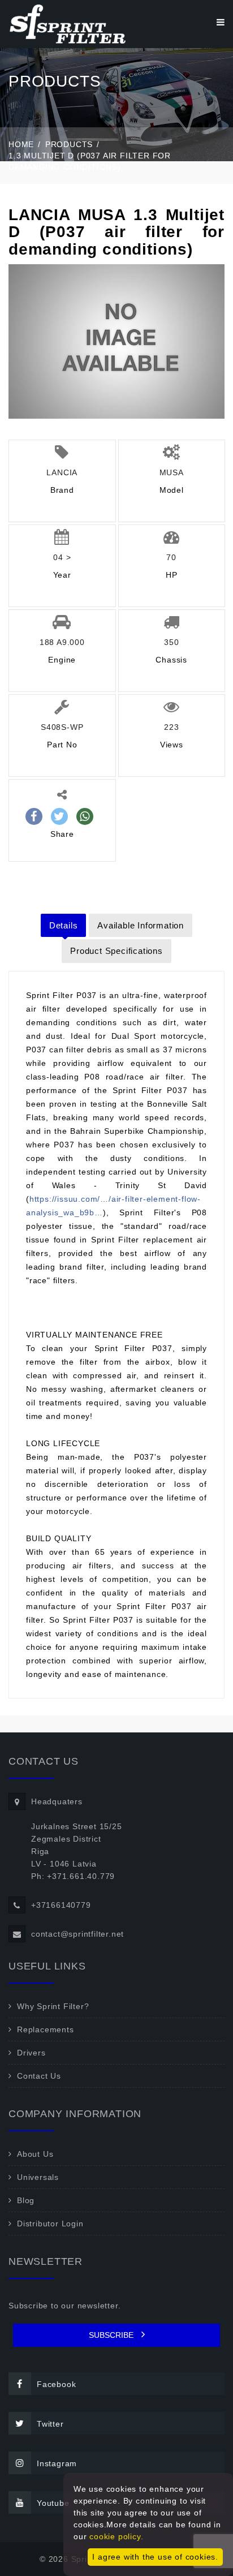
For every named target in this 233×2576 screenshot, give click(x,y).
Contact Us (39, 2076)
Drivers (31, 2053)
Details (64, 925)
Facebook (56, 2384)
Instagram (57, 2463)
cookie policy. (116, 2536)
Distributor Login (50, 2224)
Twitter (50, 2424)
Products (69, 144)
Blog (26, 2200)
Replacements (46, 2029)
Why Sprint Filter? (53, 2006)
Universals (38, 2177)
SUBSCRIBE (112, 2335)
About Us (35, 2154)
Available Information (141, 925)
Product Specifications (116, 951)
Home (21, 144)
